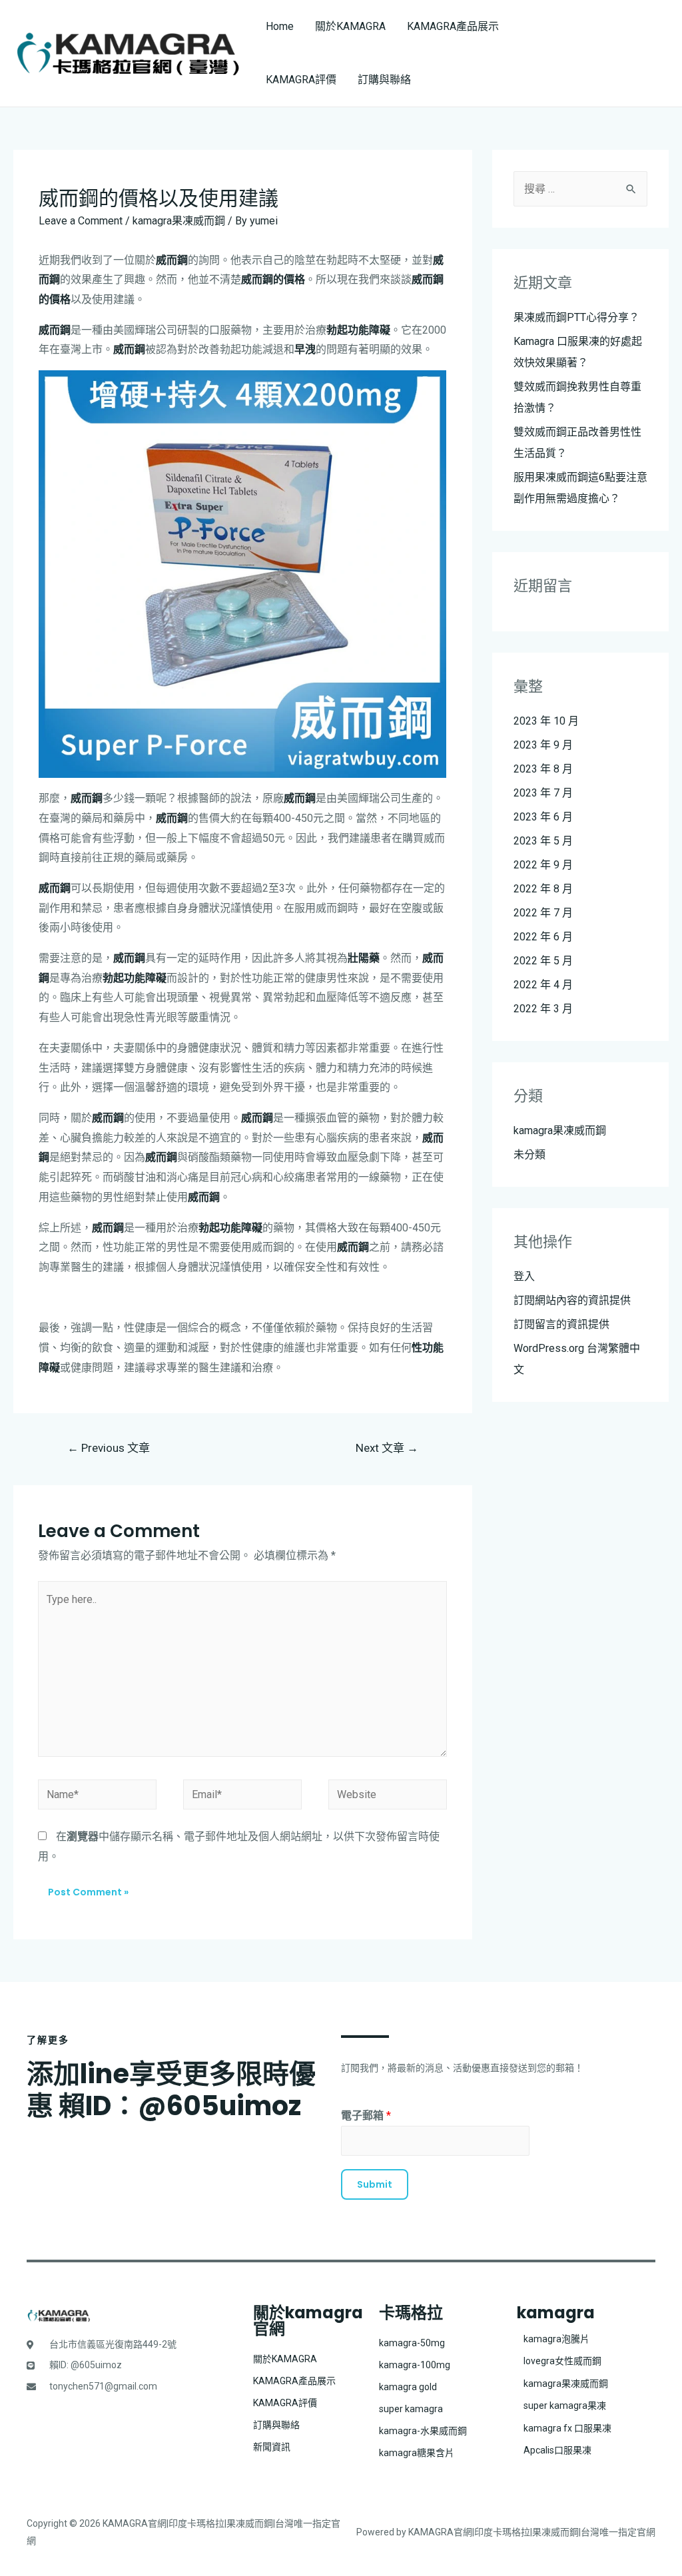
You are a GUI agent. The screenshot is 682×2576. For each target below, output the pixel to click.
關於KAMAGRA (350, 26)
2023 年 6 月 (543, 817)
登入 (524, 1276)
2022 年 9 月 (543, 865)
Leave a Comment (81, 221)
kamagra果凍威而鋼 (179, 221)
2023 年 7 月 (543, 793)
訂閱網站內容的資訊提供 (572, 1300)
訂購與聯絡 (384, 80)
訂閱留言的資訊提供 (561, 1324)
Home (280, 26)
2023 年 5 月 (543, 841)
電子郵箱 (366, 2115)
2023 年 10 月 (546, 721)
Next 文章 (387, 1448)
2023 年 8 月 (543, 769)
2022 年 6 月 (543, 937)
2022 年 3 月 (543, 1009)
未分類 (529, 1154)
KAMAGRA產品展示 (453, 26)
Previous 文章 (109, 1448)
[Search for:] (580, 189)
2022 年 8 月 (543, 889)
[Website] (388, 1797)
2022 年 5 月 (543, 961)
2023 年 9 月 (543, 745)
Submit (375, 2184)
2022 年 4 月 (543, 985)
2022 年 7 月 (543, 913)
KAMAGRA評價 (301, 80)
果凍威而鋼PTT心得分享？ (576, 317)
